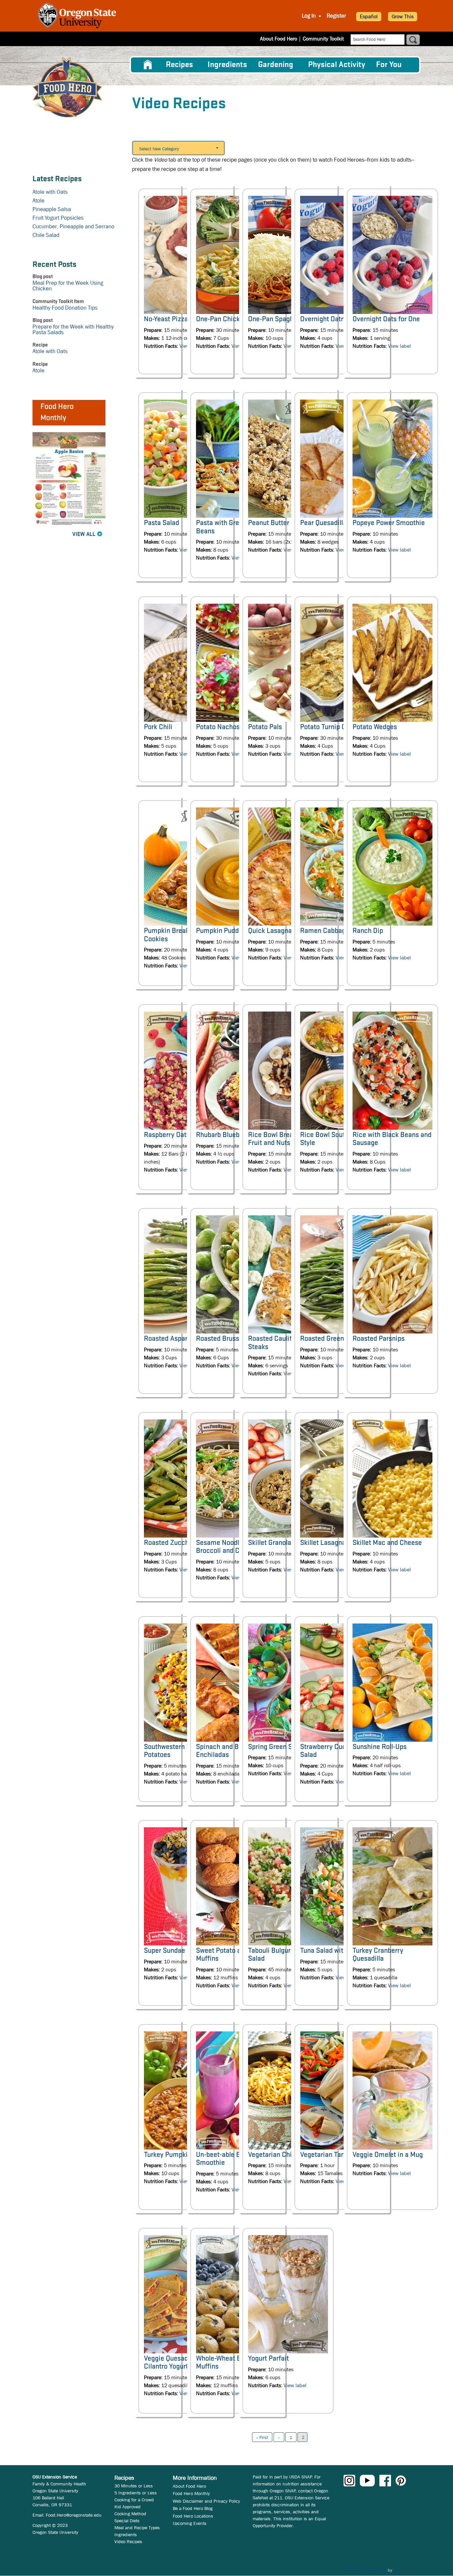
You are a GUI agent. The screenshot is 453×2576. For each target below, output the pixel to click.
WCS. (399, 2570)
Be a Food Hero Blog (193, 2508)
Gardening (276, 65)
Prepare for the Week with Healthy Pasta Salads (73, 330)
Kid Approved (128, 2507)
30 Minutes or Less (134, 2486)
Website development (365, 2570)
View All (84, 534)
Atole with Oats (50, 192)
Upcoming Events (190, 2523)
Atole (38, 201)
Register (336, 16)
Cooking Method (130, 2514)
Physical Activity (337, 65)
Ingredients (227, 65)
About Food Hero (279, 39)
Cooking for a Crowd (134, 2500)
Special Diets (127, 2521)
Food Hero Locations (193, 2516)
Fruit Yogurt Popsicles (58, 218)
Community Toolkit (323, 39)
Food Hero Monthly (191, 2493)
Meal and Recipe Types (137, 2528)
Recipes (179, 65)
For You (389, 65)
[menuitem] (148, 65)
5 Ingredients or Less (136, 2493)
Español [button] (369, 16)
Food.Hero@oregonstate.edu (74, 2515)
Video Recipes (128, 2541)
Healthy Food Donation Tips (65, 308)
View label (399, 346)
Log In (309, 16)
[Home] (67, 87)
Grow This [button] (403, 16)
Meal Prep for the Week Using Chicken (68, 286)
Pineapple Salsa (52, 209)
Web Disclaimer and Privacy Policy (206, 2501)
